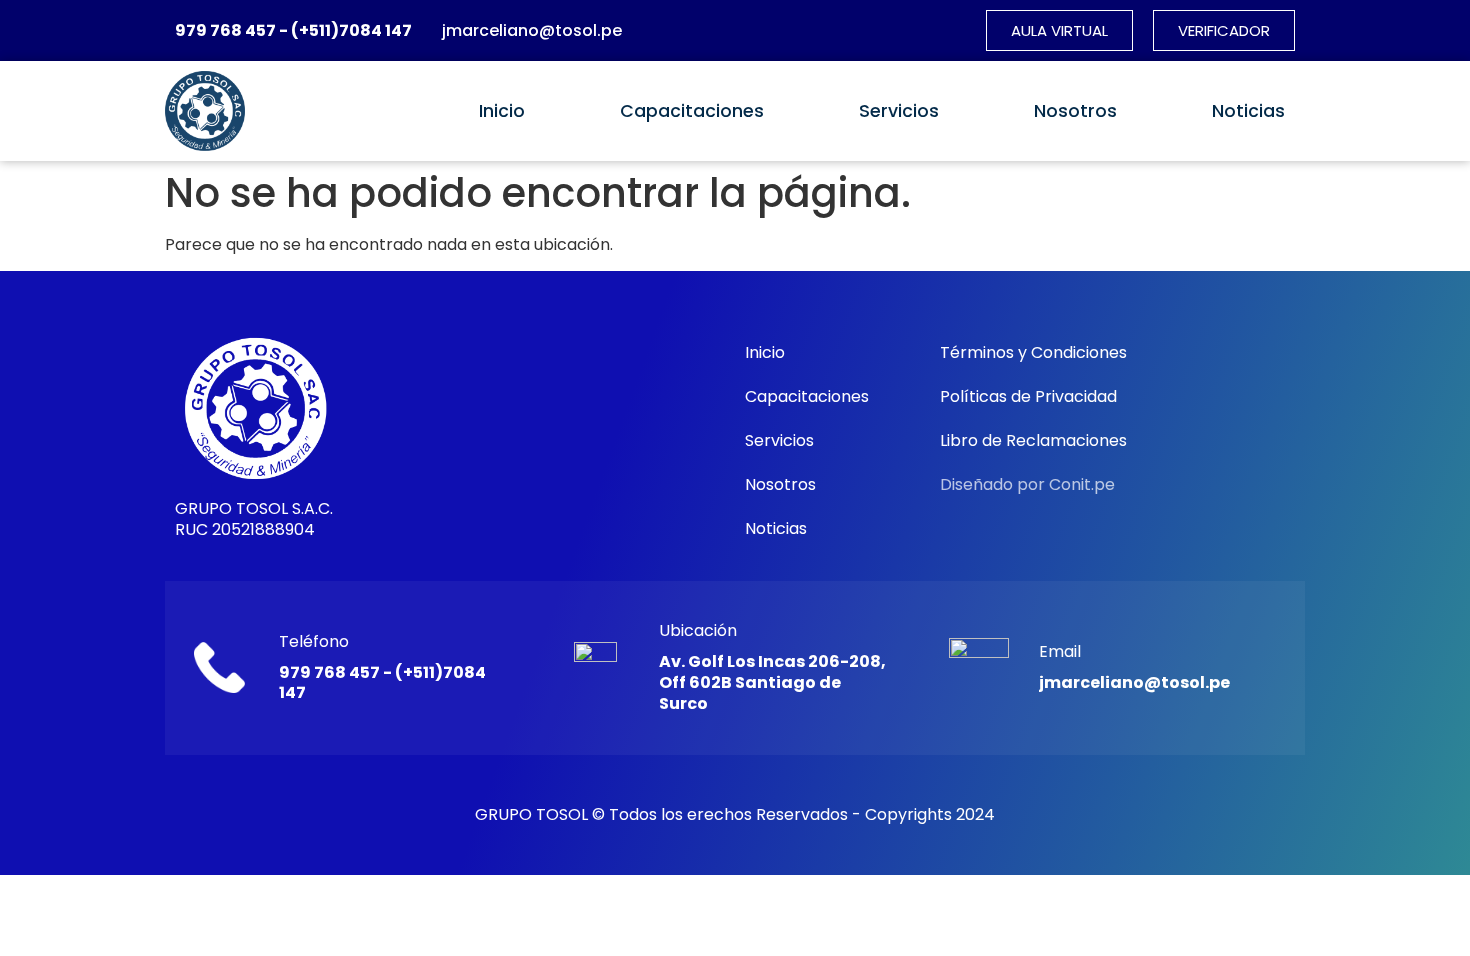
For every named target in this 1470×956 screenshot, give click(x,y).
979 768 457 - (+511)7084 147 (293, 30)
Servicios (899, 111)
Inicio (502, 111)
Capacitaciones (692, 111)
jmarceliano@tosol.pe (532, 30)
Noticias (1248, 111)
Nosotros (1075, 111)
